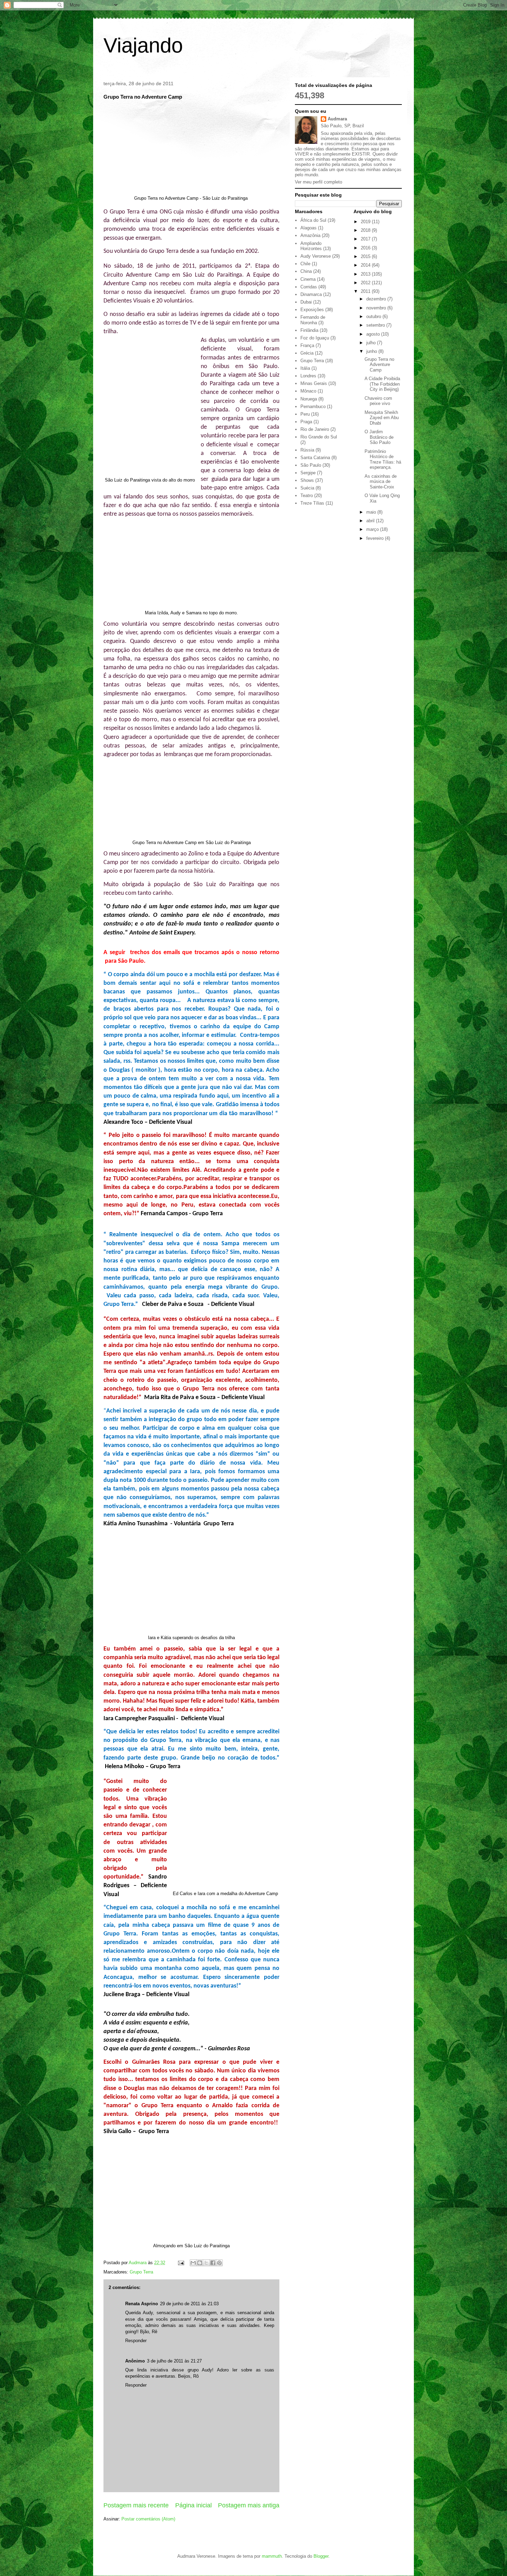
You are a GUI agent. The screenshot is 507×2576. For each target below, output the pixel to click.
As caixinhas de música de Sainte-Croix (381, 482)
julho (372, 343)
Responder (136, 2341)
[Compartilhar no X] (206, 2263)
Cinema (308, 279)
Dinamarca (311, 294)
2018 (366, 230)
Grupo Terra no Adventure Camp (379, 365)
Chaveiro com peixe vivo (378, 401)
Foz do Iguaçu (315, 338)
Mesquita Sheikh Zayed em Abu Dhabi (382, 418)
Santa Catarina (315, 458)
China (306, 271)
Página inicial (193, 2505)
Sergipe (308, 473)
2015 (366, 256)
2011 (366, 291)
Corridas (309, 287)
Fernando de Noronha (313, 320)
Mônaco (308, 391)
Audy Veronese (316, 256)
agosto (374, 334)
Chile (305, 264)
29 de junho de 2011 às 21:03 (189, 2304)
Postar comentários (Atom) (148, 2519)
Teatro (307, 496)
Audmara (337, 119)
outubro (374, 316)
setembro (376, 325)
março (373, 529)
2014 (366, 265)
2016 (366, 248)
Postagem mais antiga (249, 2505)
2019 (366, 222)
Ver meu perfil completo (319, 182)
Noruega (309, 399)
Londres (308, 376)
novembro (377, 308)
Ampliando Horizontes (311, 246)
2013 (366, 274)
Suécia (307, 488)
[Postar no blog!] (200, 2263)
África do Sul (313, 220)
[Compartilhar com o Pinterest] (219, 2263)
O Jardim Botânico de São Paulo (379, 437)
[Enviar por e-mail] (193, 2263)
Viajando (143, 45)
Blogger (321, 2556)
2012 (366, 283)
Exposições (312, 310)
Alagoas (309, 228)
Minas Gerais (314, 383)
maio (372, 512)
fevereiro (376, 538)
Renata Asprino (142, 2304)
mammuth (272, 2556)
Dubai (306, 302)
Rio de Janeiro (315, 429)
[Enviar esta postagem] (181, 2263)
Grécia (307, 353)
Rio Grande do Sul (319, 437)
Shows (307, 480)
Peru (305, 414)
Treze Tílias (312, 503)
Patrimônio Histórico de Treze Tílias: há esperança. (383, 459)
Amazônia (310, 235)
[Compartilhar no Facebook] (213, 2263)
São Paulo (311, 465)
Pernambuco (313, 407)
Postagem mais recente (136, 2505)
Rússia (307, 450)
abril (371, 521)
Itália (305, 368)
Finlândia (309, 330)
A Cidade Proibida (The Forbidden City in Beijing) (382, 384)
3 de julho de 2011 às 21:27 (174, 2361)
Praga (306, 422)
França (307, 345)
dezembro (377, 299)
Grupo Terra (141, 2272)
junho (372, 351)
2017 (366, 239)
